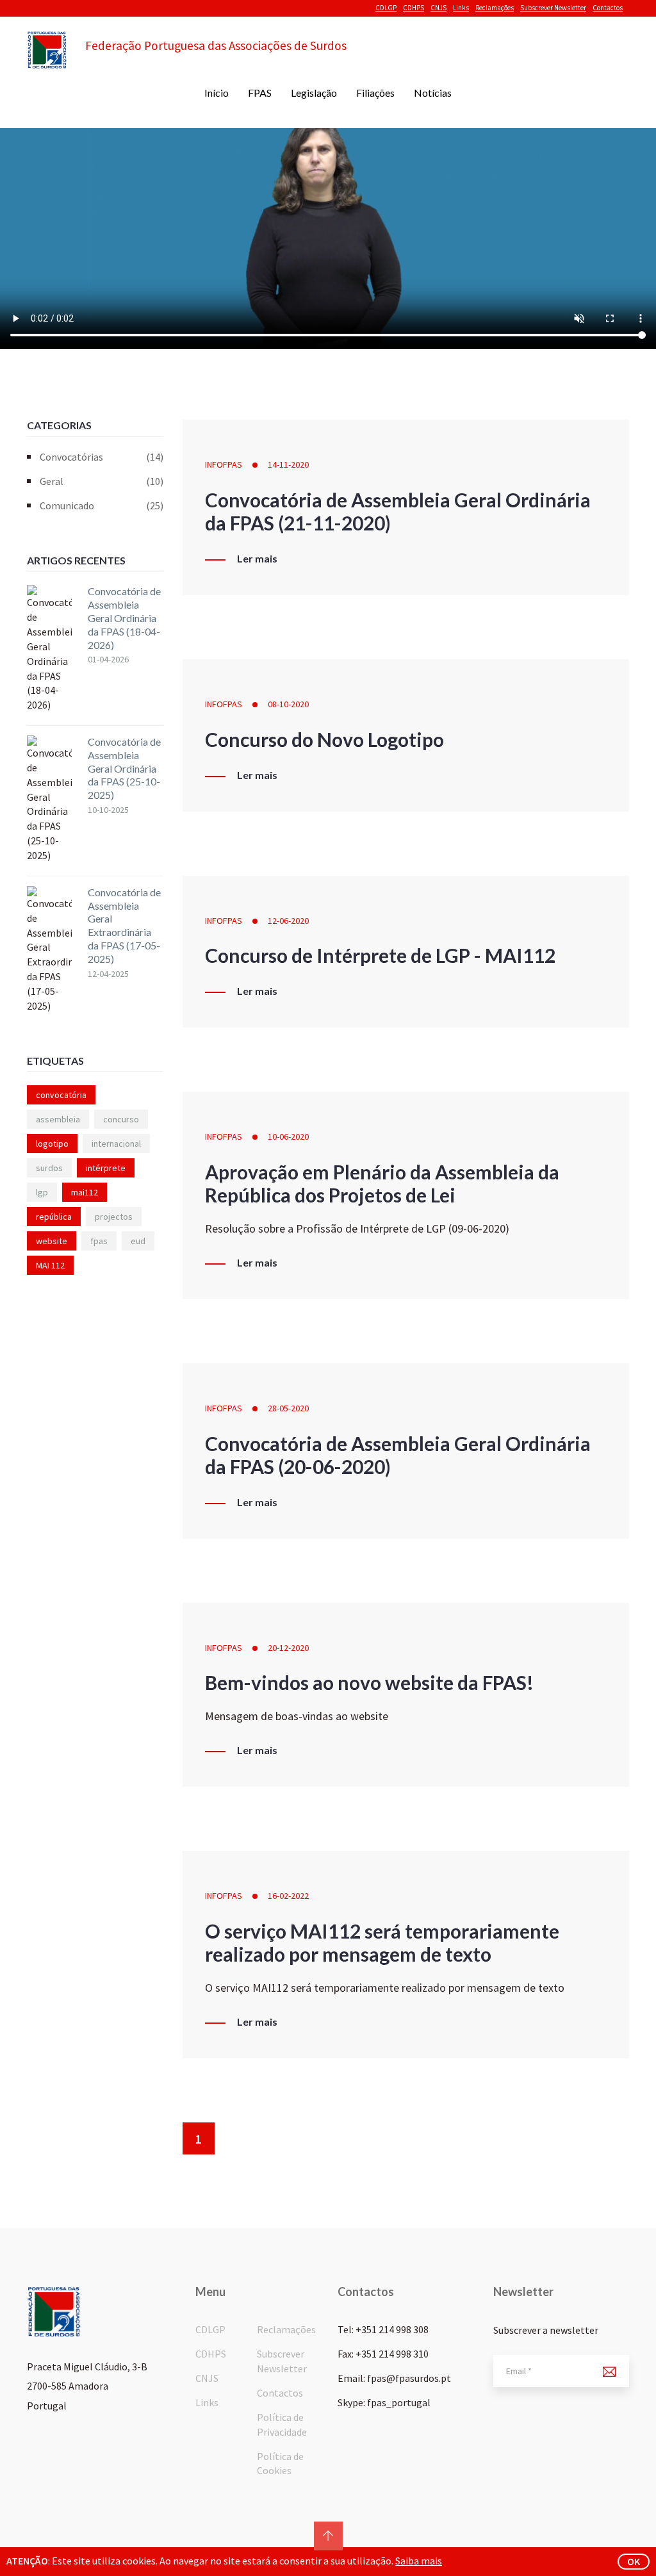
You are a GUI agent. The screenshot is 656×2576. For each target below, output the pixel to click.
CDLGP (386, 8)
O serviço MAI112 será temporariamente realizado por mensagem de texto (382, 1942)
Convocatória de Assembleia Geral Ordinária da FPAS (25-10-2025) (124, 768)
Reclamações (495, 8)
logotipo (52, 1144)
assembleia (58, 1119)
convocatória (61, 1095)
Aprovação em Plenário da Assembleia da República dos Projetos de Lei (382, 1183)
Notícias (433, 93)
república (54, 1217)
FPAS (260, 93)
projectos (114, 1217)
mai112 (85, 1192)
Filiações (375, 93)
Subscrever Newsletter (553, 8)
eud (138, 1241)
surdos (49, 1168)
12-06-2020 (288, 921)
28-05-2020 (288, 1408)
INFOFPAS (224, 464)
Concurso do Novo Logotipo (324, 739)
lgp (42, 1192)
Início (217, 93)
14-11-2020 (288, 464)
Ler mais (257, 559)
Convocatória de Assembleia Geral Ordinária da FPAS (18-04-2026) (124, 618)
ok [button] (634, 2561)
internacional (116, 1144)
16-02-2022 (288, 1896)
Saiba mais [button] (419, 2561)
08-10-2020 (288, 704)
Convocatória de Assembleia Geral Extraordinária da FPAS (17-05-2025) (124, 925)
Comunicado (102, 505)
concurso (121, 1119)
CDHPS (414, 8)
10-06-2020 (288, 1136)
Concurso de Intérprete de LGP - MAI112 (380, 955)
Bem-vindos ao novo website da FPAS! (369, 1682)
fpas (99, 1241)
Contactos (608, 8)
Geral (102, 481)
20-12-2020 (288, 1648)
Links (461, 8)
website (52, 1241)
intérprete (106, 1168)
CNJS (439, 8)
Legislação (314, 93)
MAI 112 (50, 1265)
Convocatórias (102, 457)
